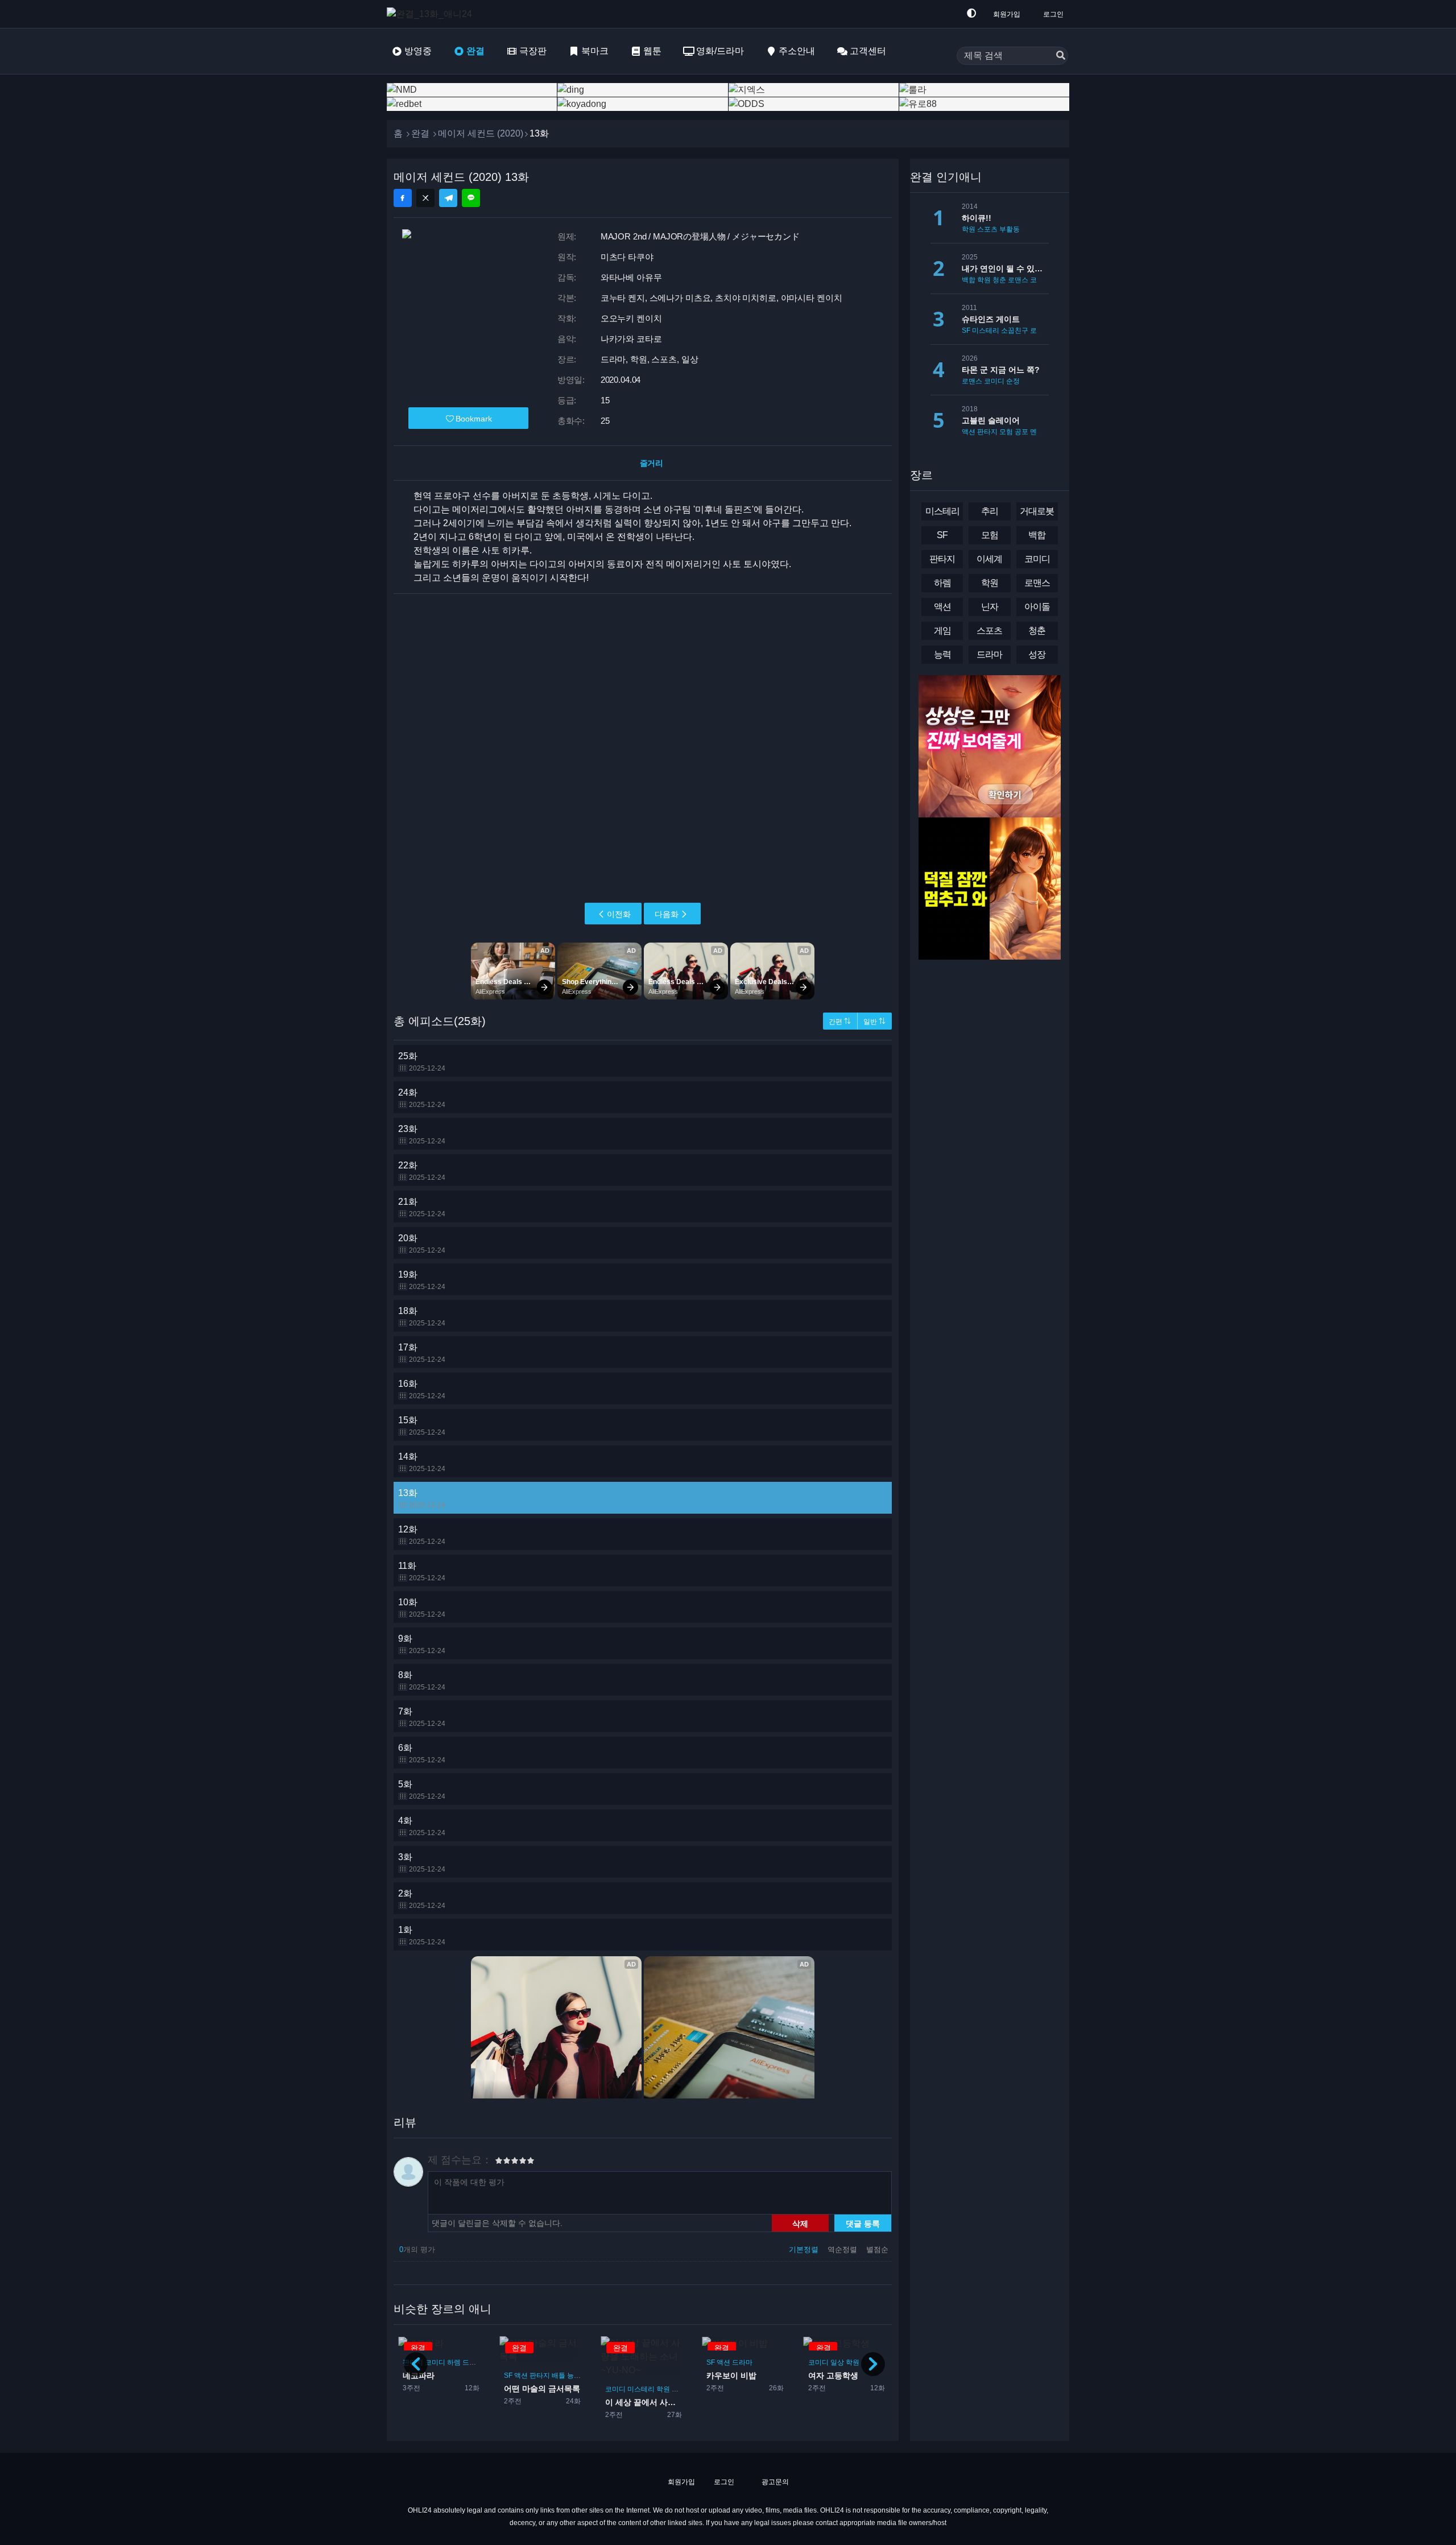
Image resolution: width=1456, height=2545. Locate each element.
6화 (422, 1753)
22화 (422, 1171)
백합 (969, 280)
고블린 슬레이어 (991, 420)
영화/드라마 (720, 51)
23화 (422, 1135)
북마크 (595, 51)
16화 (422, 1389)
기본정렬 (805, 2249)
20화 (422, 1244)
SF (508, 2375)
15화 (422, 1426)
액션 (521, 2375)
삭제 (800, 2223)
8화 (422, 1681)
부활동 (1010, 229)
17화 (422, 1353)
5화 (422, 1790)
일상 (837, 2362)
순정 (1013, 381)
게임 (942, 631)
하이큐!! (977, 218)
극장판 (533, 51)
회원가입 (1007, 14)
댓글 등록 (863, 2223)
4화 (422, 1826)
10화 (422, 1608)
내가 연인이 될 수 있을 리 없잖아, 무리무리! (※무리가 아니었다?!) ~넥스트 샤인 (1005, 268)
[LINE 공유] (471, 198)
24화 (422, 1098)
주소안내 (797, 51)
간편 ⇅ (840, 1022)
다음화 (667, 914)
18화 (422, 1317)
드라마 (473, 2362)
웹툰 (652, 51)
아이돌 (1037, 607)
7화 (422, 1717)
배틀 (559, 2375)
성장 (1037, 654)
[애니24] (432, 14)
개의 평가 (417, 2249)
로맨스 (1018, 280)
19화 (422, 1280)
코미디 (435, 2362)
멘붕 (1037, 432)
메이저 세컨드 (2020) (481, 133)
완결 (475, 51)
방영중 (418, 51)
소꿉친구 (1015, 330)
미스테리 (641, 2389)
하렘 (454, 2362)
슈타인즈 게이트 (991, 319)
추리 (990, 511)
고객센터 (868, 51)
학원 (663, 2389)
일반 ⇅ (874, 1022)
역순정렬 (843, 2249)
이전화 (619, 914)
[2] (503, 2162)
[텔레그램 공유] (448, 198)
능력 (574, 2375)
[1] (499, 2162)
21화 (422, 1207)
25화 (422, 1062)
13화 (422, 1499)
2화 (422, 1899)
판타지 (540, 2375)
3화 (422, 1863)
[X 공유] (425, 198)
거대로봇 (1037, 511)
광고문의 (774, 2482)
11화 (422, 1571)
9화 (422, 1644)
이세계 (989, 559)
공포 (1021, 432)
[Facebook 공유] (403, 198)
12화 (422, 1535)
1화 (422, 1935)
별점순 (877, 2249)
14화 (422, 1462)
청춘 (999, 280)
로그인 (1053, 14)
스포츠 (987, 229)
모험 (1006, 432)
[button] (873, 2364)
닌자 (990, 607)
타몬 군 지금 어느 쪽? (1001, 370)
